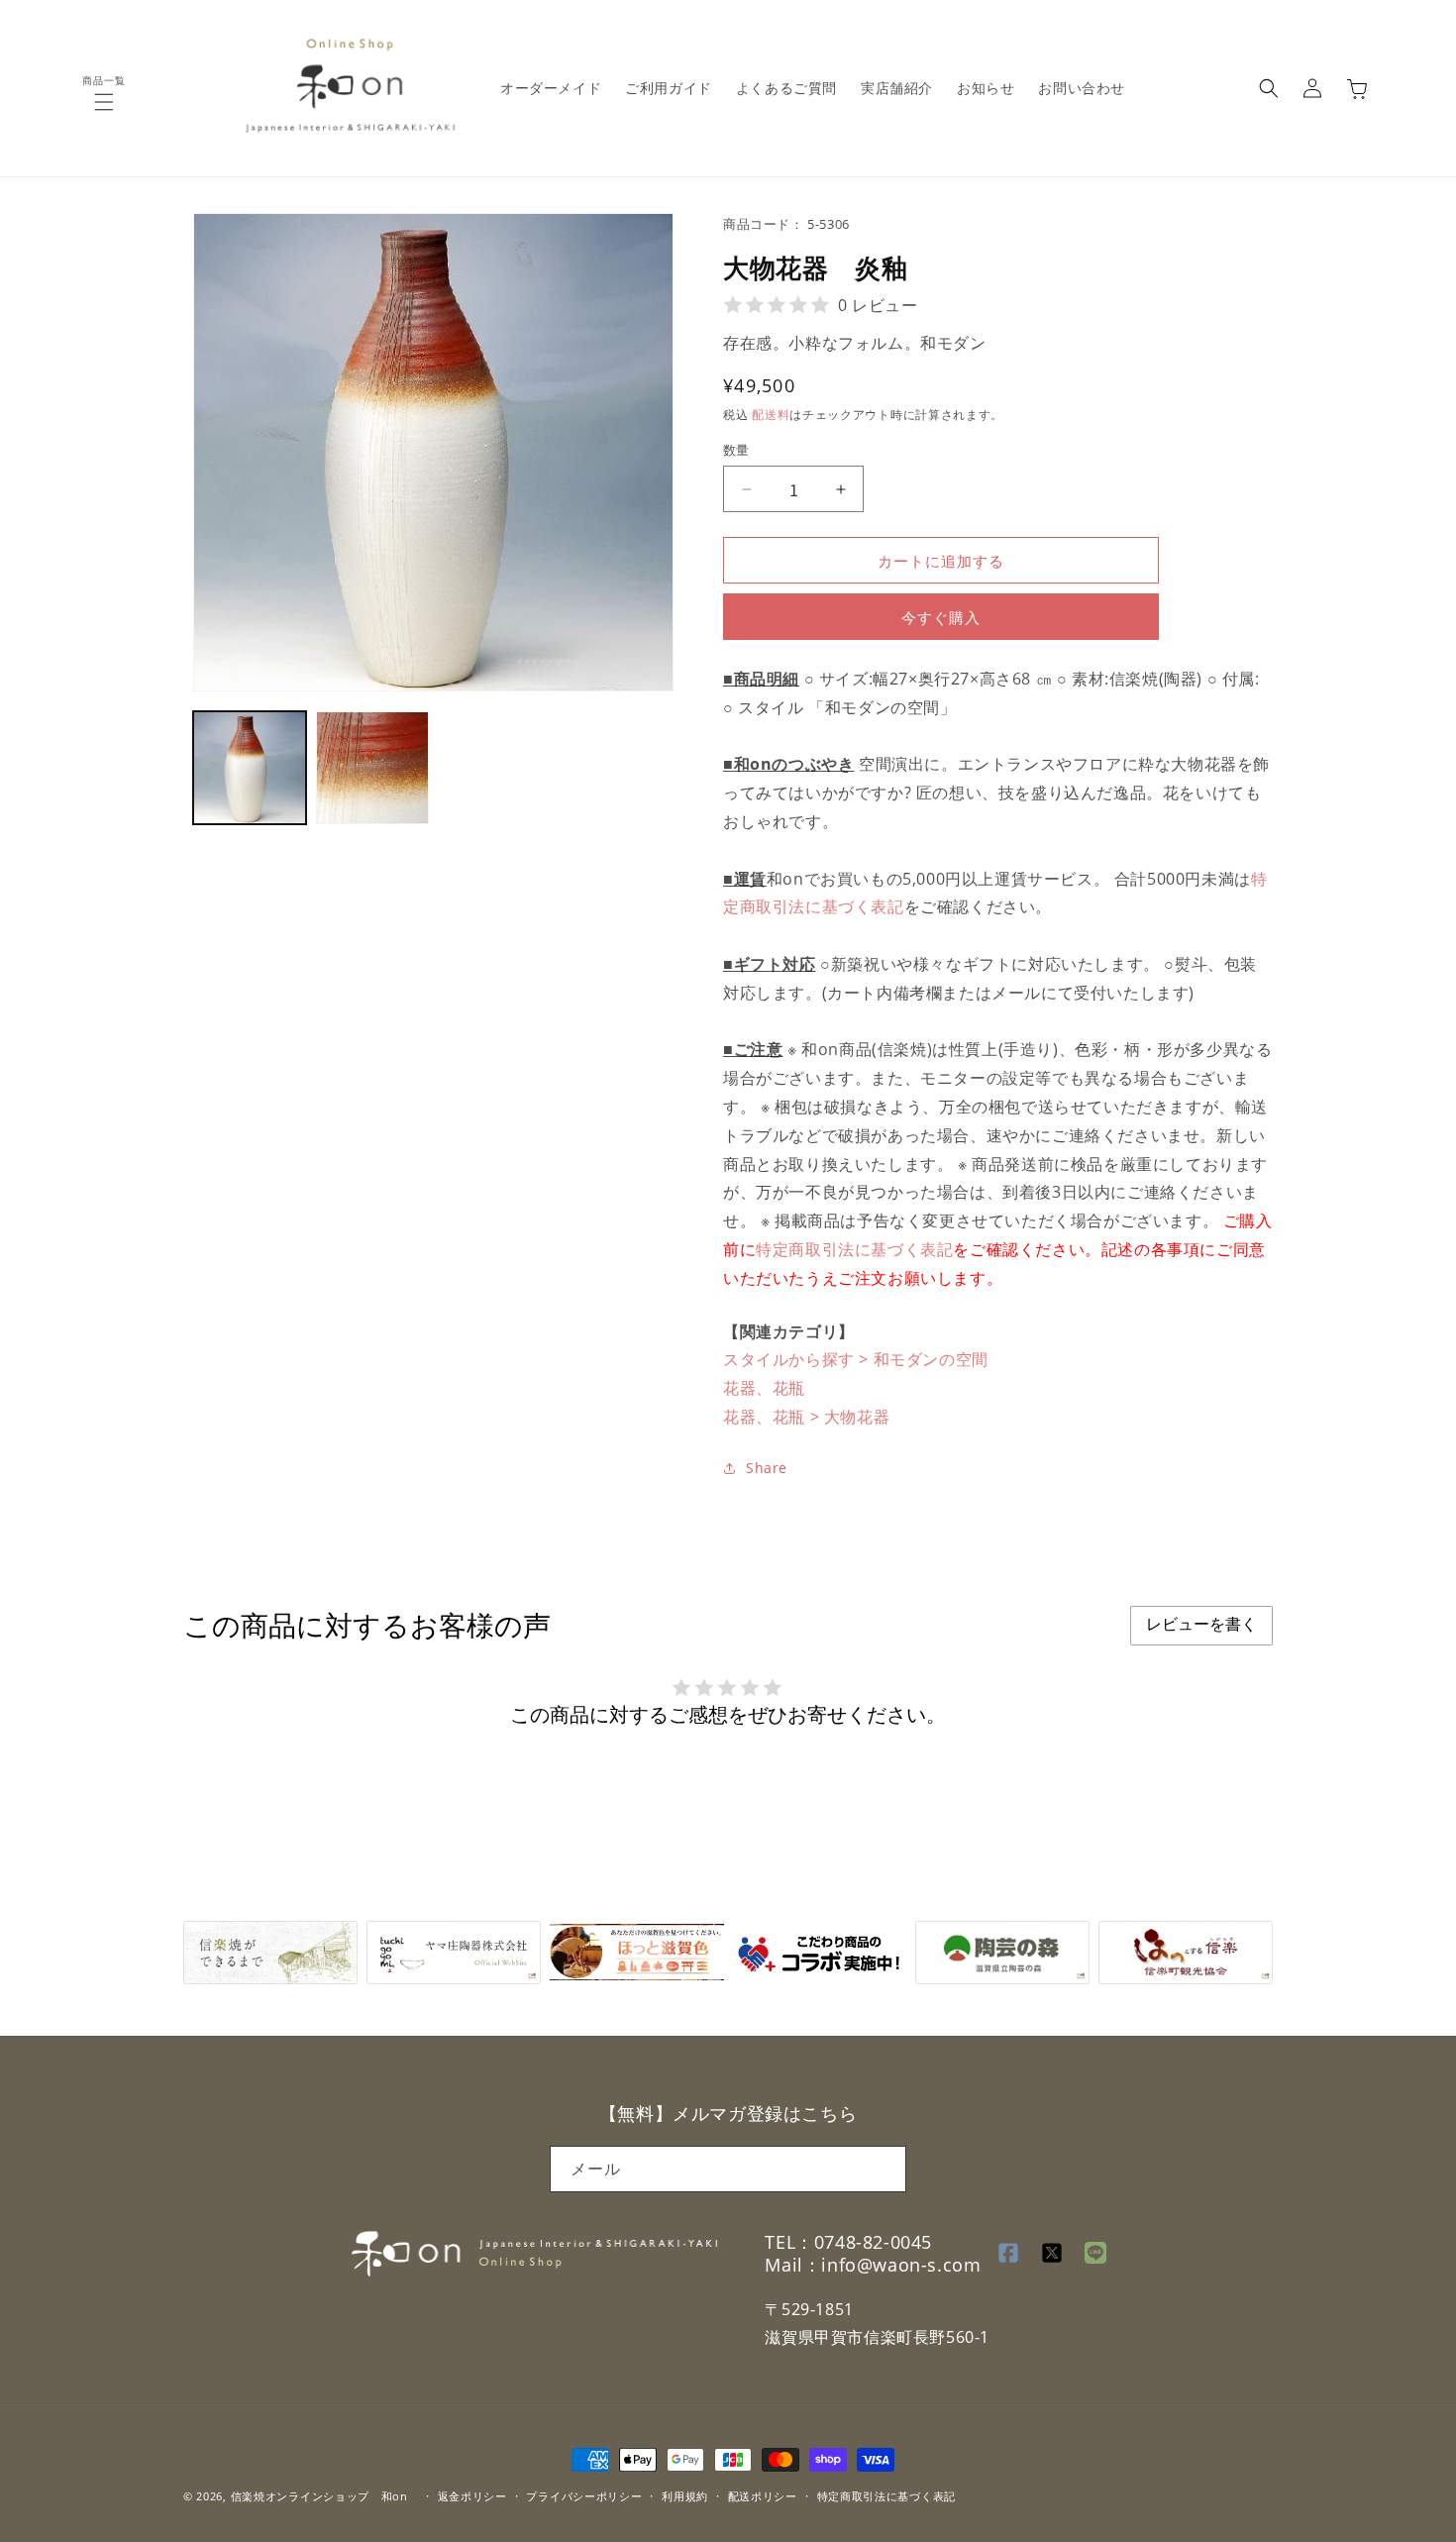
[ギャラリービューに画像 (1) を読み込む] (250, 768)
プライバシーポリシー (584, 2495)
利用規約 (685, 2495)
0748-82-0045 (873, 2242)
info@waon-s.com (901, 2266)
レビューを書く (1201, 1624)
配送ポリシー (763, 2495)
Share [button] (767, 1468)
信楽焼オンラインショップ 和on (319, 2496)
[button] (104, 102)
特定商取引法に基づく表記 (854, 1249)
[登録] (884, 2168)
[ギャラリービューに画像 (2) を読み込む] (372, 768)
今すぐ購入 (941, 617)
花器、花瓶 (764, 1388)
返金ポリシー (472, 2495)
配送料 (771, 415)
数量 (736, 450)
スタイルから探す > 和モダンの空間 (856, 1359)
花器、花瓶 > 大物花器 (806, 1417)
